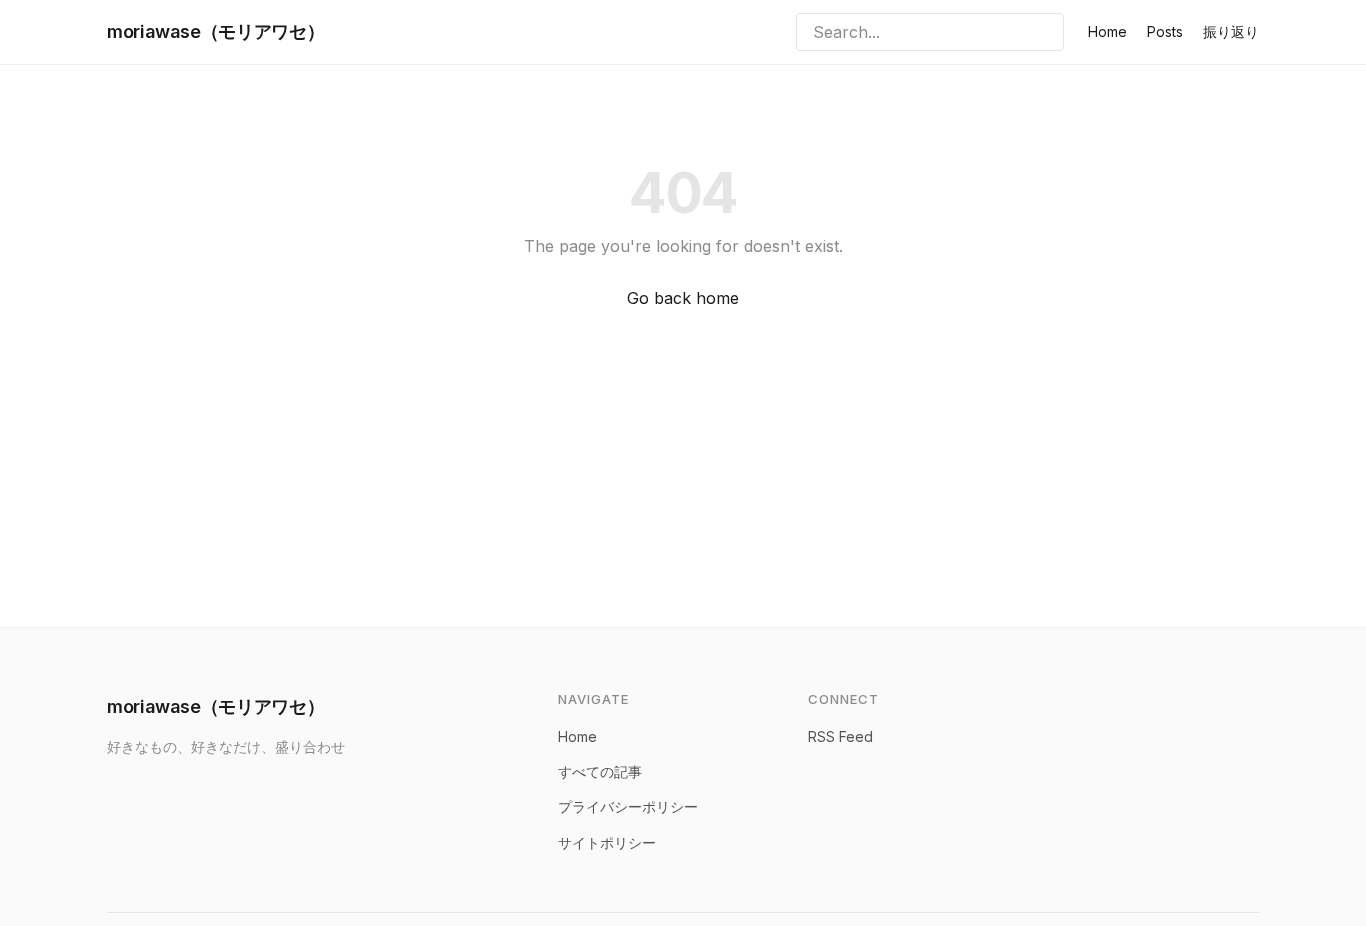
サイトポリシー (607, 842)
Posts (1165, 31)
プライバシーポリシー (628, 806)
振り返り (1231, 31)
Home (1107, 31)
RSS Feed (840, 736)
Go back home (683, 298)
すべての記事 (600, 771)
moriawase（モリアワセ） (215, 31)
